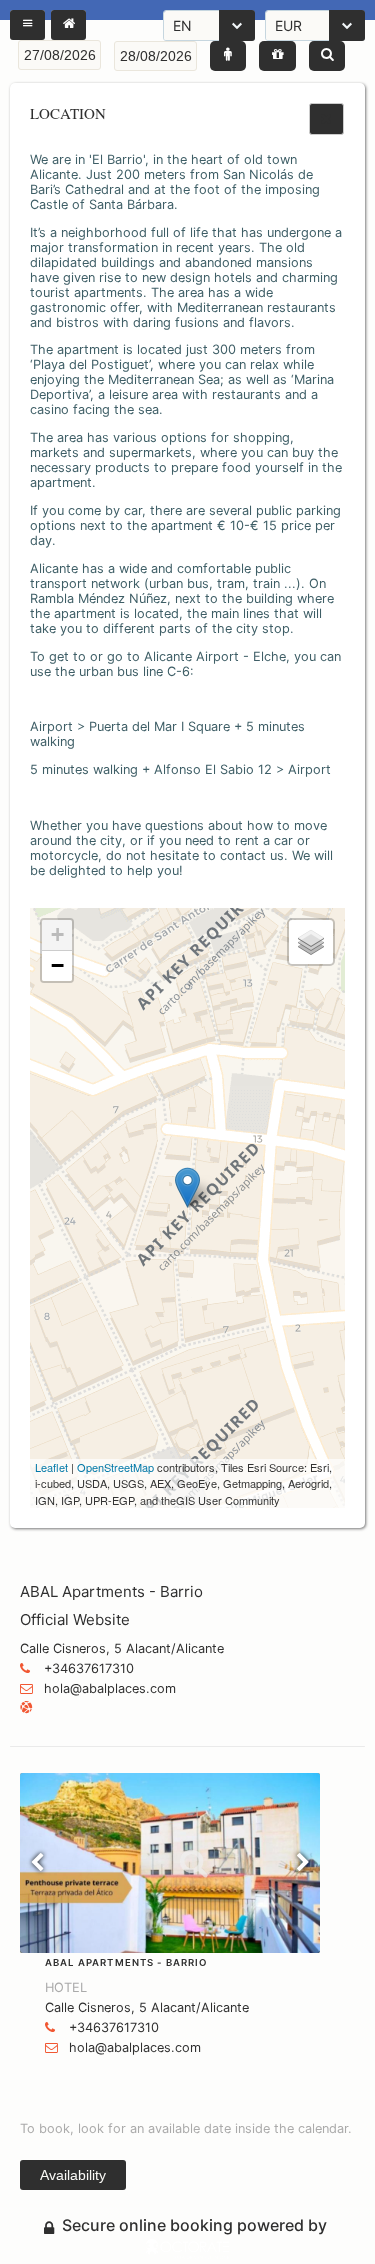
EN (182, 25)
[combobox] (209, 25)
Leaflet (51, 1467)
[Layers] (311, 942)
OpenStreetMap (115, 1467)
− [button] (57, 965)
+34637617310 (89, 1668)
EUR (288, 25)
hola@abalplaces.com (110, 1688)
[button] (27, 25)
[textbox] (59, 55)
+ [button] (57, 934)
